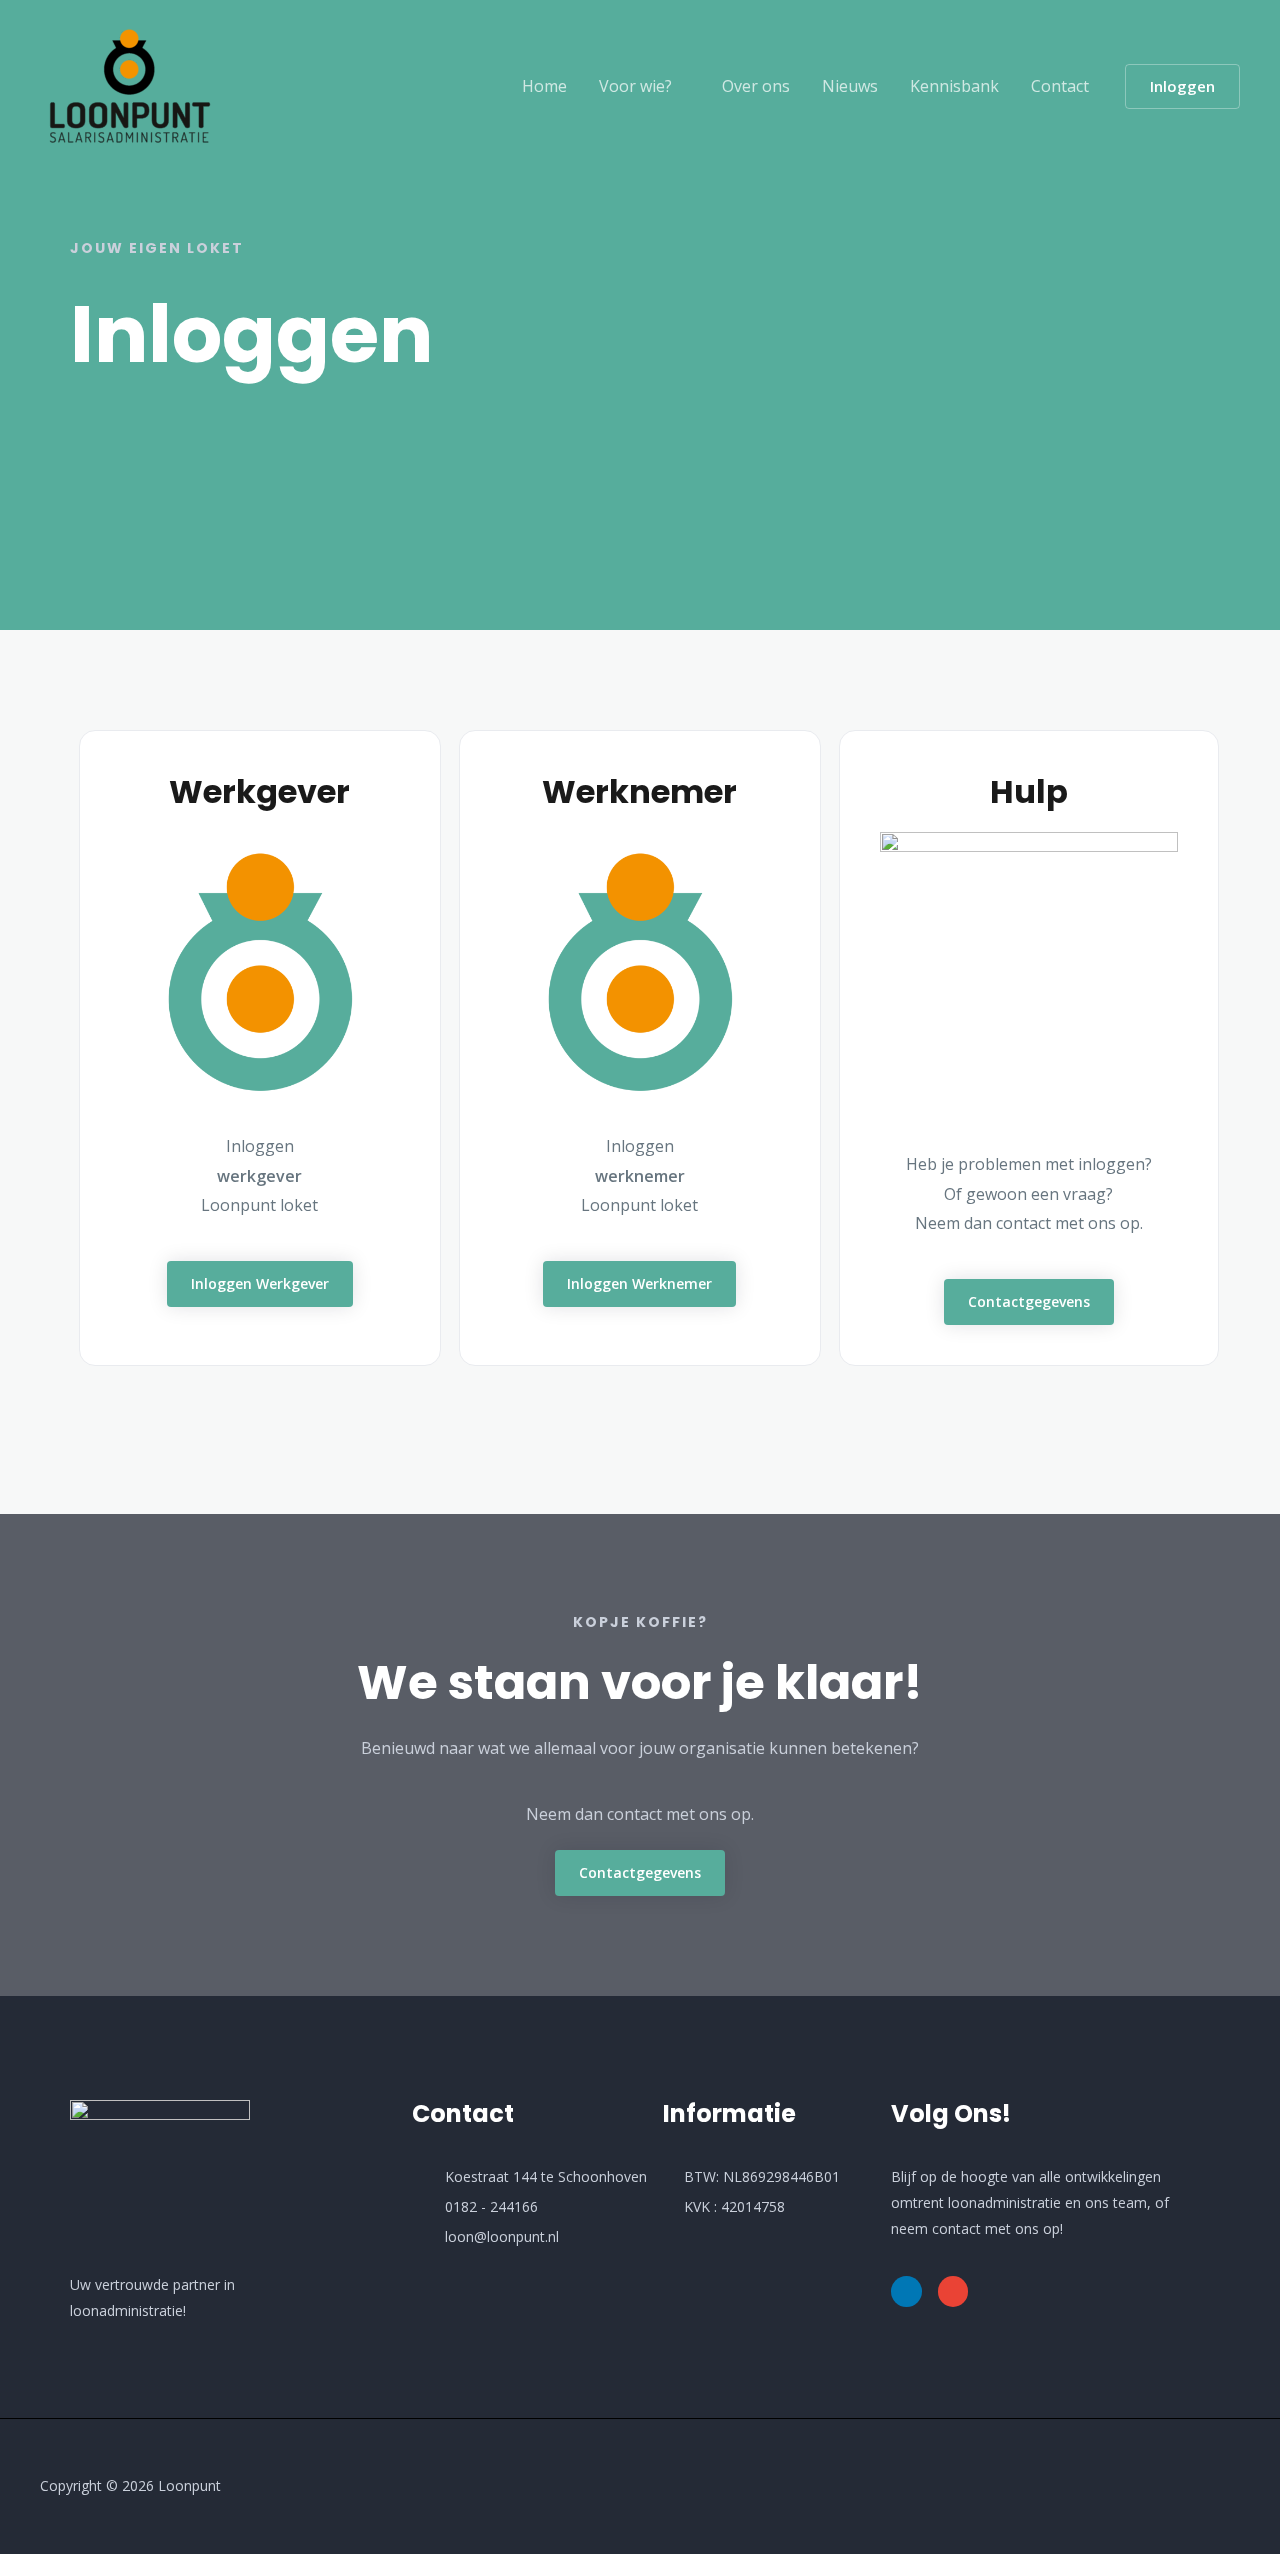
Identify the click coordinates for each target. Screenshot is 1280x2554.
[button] (1182, 86)
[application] (681, 86)
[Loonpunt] (130, 84)
